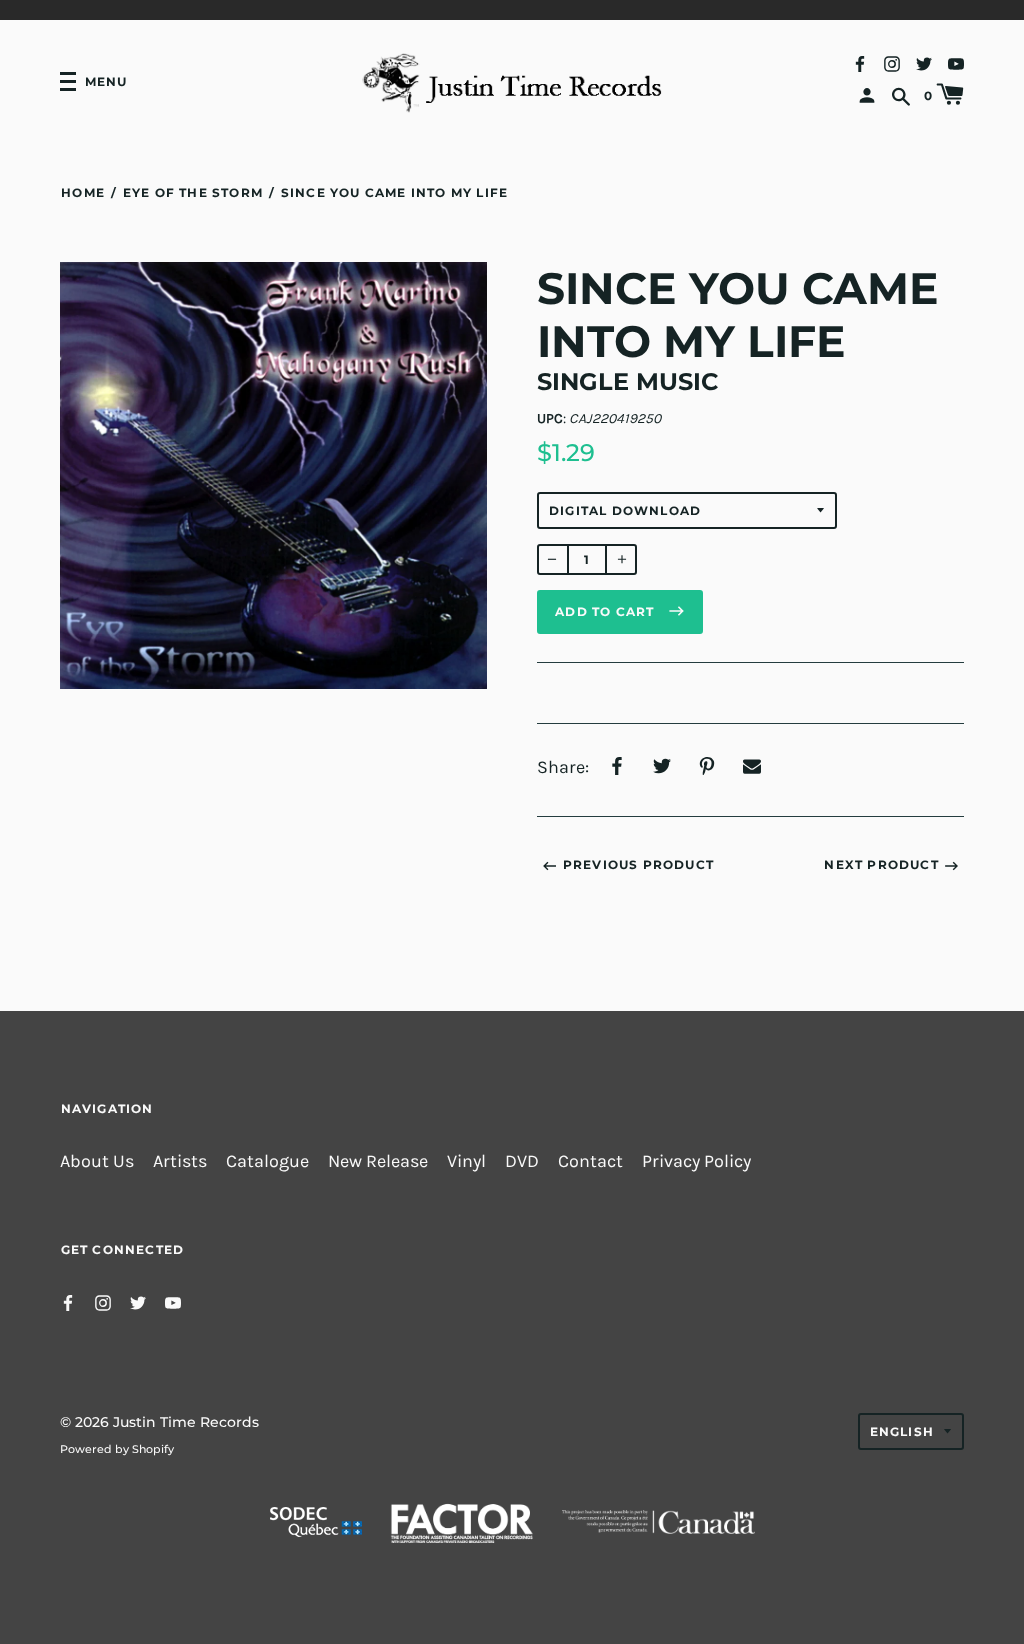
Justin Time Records (186, 1422)
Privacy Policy (696, 1161)
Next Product (881, 864)
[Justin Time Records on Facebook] (860, 62)
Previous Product (638, 864)
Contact (590, 1161)
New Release (378, 1161)
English (902, 1431)
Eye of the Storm (193, 192)
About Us (97, 1161)
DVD (522, 1161)
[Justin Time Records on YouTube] (956, 62)
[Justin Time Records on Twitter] (924, 62)
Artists (180, 1161)
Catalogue (267, 1161)
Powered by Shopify (117, 1449)
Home (83, 192)
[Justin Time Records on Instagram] (892, 62)
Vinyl (466, 1161)
